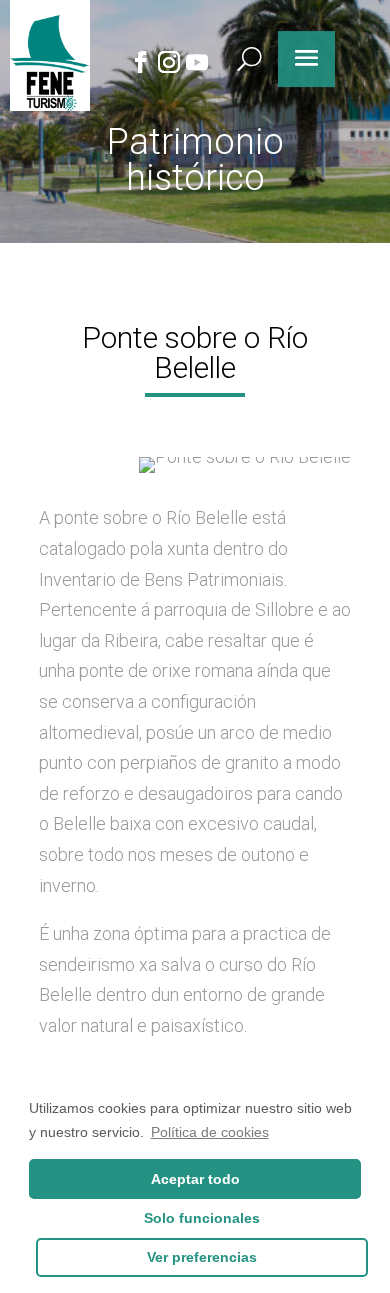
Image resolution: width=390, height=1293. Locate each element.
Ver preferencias (202, 1257)
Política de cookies (210, 1132)
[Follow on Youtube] (196, 62)
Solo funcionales (202, 1218)
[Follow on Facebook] (140, 62)
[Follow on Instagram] (168, 62)
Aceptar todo (195, 1179)
